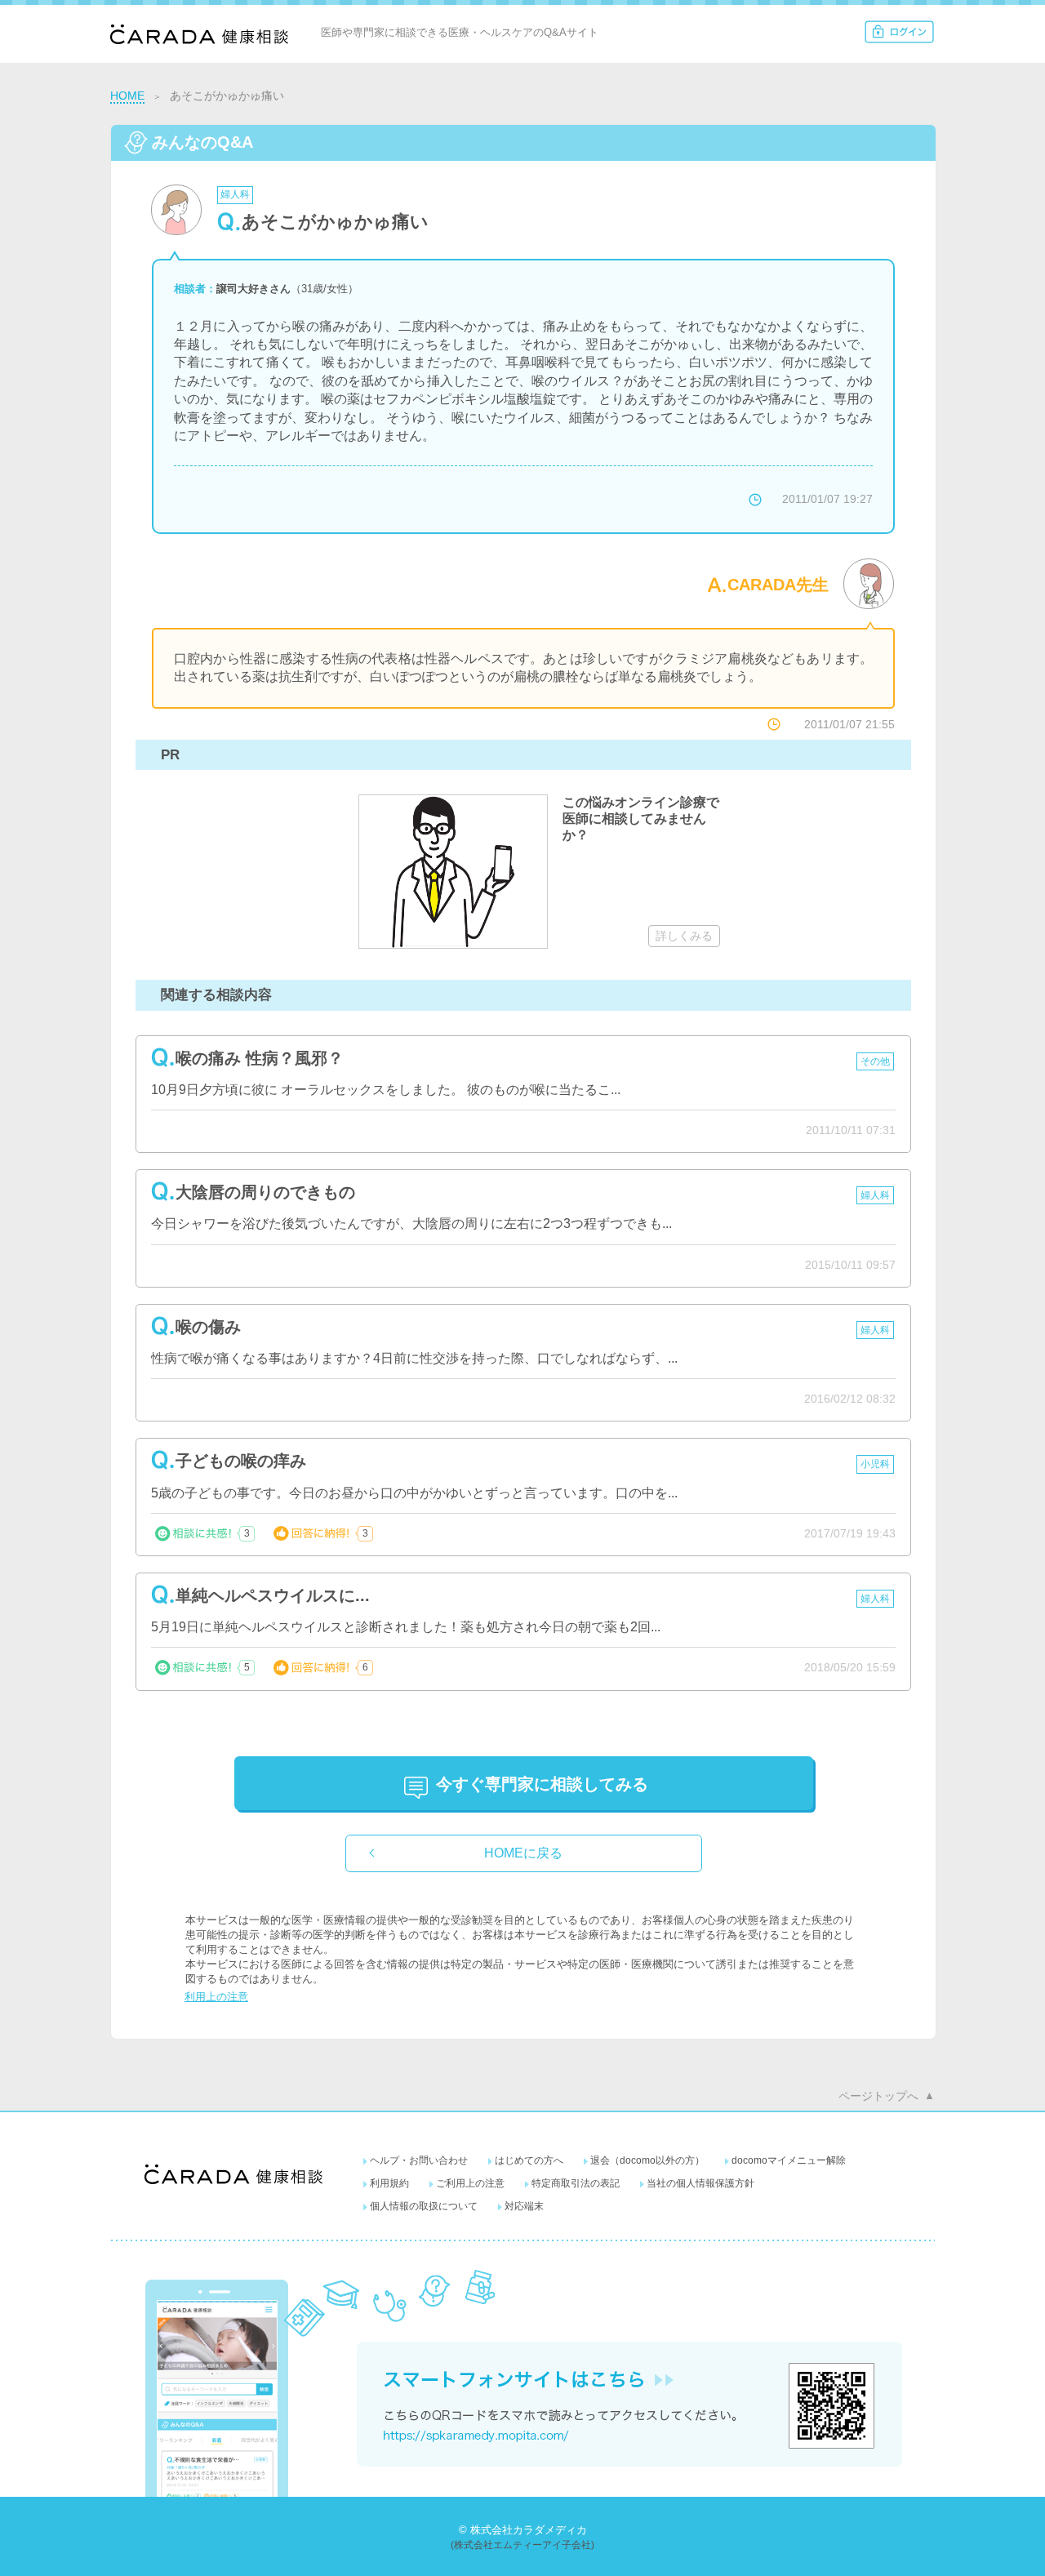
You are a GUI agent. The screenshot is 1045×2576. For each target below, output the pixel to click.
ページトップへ (878, 2096)
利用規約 (389, 2183)
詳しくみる (684, 936)
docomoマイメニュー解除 (789, 2160)
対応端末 (524, 2206)
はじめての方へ (529, 2160)
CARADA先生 (778, 585)
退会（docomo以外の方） (647, 2160)
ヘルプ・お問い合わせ (419, 2160)
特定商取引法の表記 (576, 2183)
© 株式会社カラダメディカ (523, 2530)
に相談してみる (542, 1784)
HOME (127, 96)
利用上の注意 (216, 1997)
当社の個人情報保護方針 (700, 2183)
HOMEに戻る (523, 1853)
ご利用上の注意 (470, 2183)
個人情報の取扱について (424, 2206)
